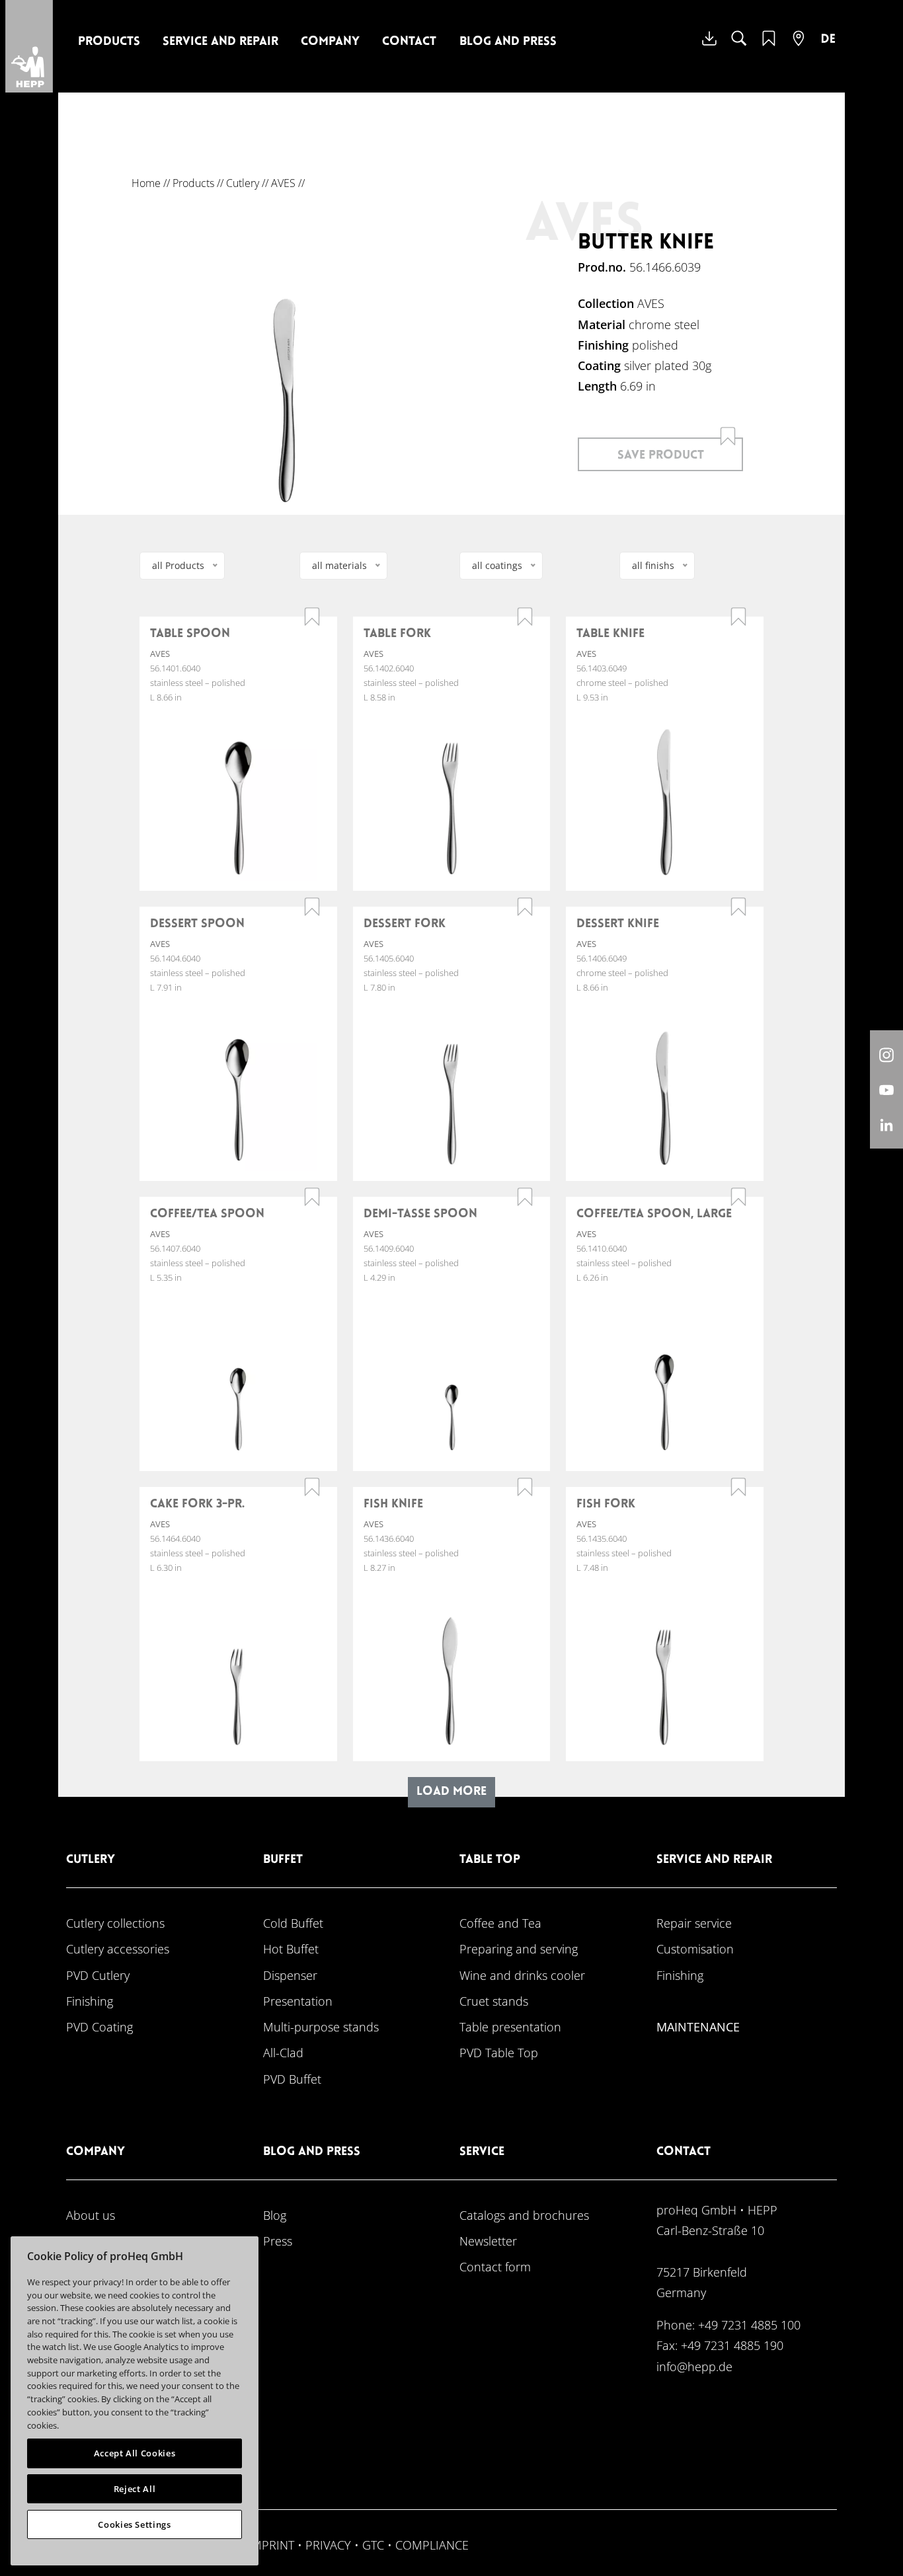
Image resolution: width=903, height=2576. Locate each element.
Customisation (695, 1949)
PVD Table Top (499, 2052)
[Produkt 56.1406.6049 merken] (738, 907)
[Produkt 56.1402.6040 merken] (525, 617)
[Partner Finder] (799, 47)
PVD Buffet (292, 2079)
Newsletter (488, 2241)
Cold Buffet (293, 1923)
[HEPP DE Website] (828, 48)
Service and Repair (220, 42)
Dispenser (290, 1975)
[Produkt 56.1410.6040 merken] (738, 1197)
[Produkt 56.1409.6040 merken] (525, 1197)
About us (91, 2215)
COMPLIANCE (432, 2545)
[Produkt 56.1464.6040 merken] (312, 1487)
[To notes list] (769, 47)
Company (330, 42)
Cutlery (243, 183)
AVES (283, 183)
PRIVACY (328, 2545)
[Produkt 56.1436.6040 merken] (525, 1487)
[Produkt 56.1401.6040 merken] (312, 617)
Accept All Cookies (135, 2453)
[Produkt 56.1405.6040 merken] (525, 907)
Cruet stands (494, 2001)
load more (451, 1792)
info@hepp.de (694, 2366)
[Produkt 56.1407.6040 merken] (312, 1197)
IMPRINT (271, 2545)
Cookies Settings (135, 2524)
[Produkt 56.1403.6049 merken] (738, 617)
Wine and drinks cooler (522, 1975)
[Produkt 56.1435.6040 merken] (738, 1487)
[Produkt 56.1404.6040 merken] (312, 907)
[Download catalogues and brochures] (709, 48)
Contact (409, 42)
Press (278, 2241)
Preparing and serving (519, 1949)
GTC (373, 2545)
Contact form (495, 2266)
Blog (275, 2215)
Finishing (90, 2001)
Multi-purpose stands (321, 2027)
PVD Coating (99, 2027)
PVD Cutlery (98, 1975)
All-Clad (283, 2052)
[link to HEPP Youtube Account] (886, 1089)
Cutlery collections (115, 1923)
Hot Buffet (291, 1949)
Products (109, 42)
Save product (661, 456)
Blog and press (508, 42)
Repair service (694, 1923)
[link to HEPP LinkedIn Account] (886, 1124)
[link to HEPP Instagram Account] (886, 1054)
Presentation (298, 2001)
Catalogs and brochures (524, 2215)
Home (146, 183)
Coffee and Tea (500, 1923)
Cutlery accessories (118, 1949)
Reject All (135, 2489)
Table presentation (510, 2027)
